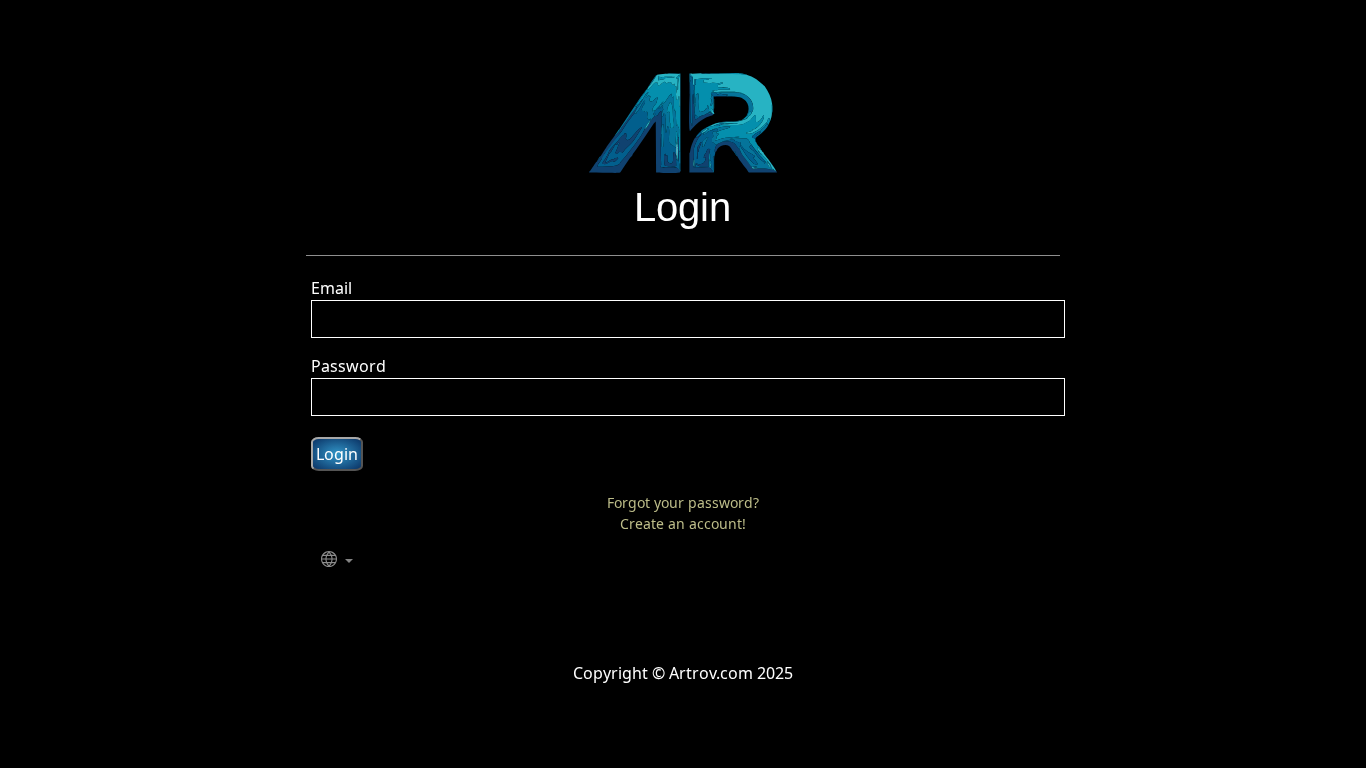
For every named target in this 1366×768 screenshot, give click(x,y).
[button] (337, 561)
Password (348, 366)
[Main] (683, 121)
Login (337, 454)
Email (331, 288)
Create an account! (683, 523)
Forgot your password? (683, 502)
